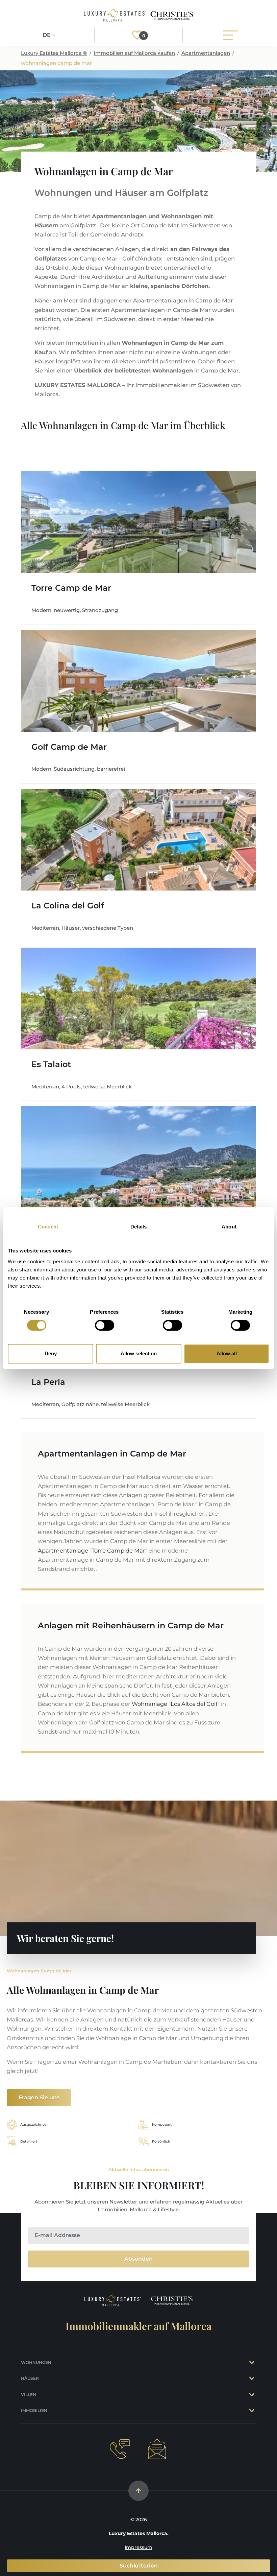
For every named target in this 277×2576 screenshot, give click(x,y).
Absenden (138, 2259)
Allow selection (139, 1353)
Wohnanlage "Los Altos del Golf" (176, 1704)
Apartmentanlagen (206, 53)
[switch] (105, 1325)
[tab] (253, 2363)
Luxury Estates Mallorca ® (54, 53)
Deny (51, 1353)
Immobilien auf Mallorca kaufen (134, 53)
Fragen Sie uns (39, 2097)
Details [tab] (139, 1227)
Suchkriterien (139, 2566)
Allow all (227, 1353)
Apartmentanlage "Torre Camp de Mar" (93, 1551)
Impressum (138, 2547)
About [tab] (229, 1227)
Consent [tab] (48, 1227)
